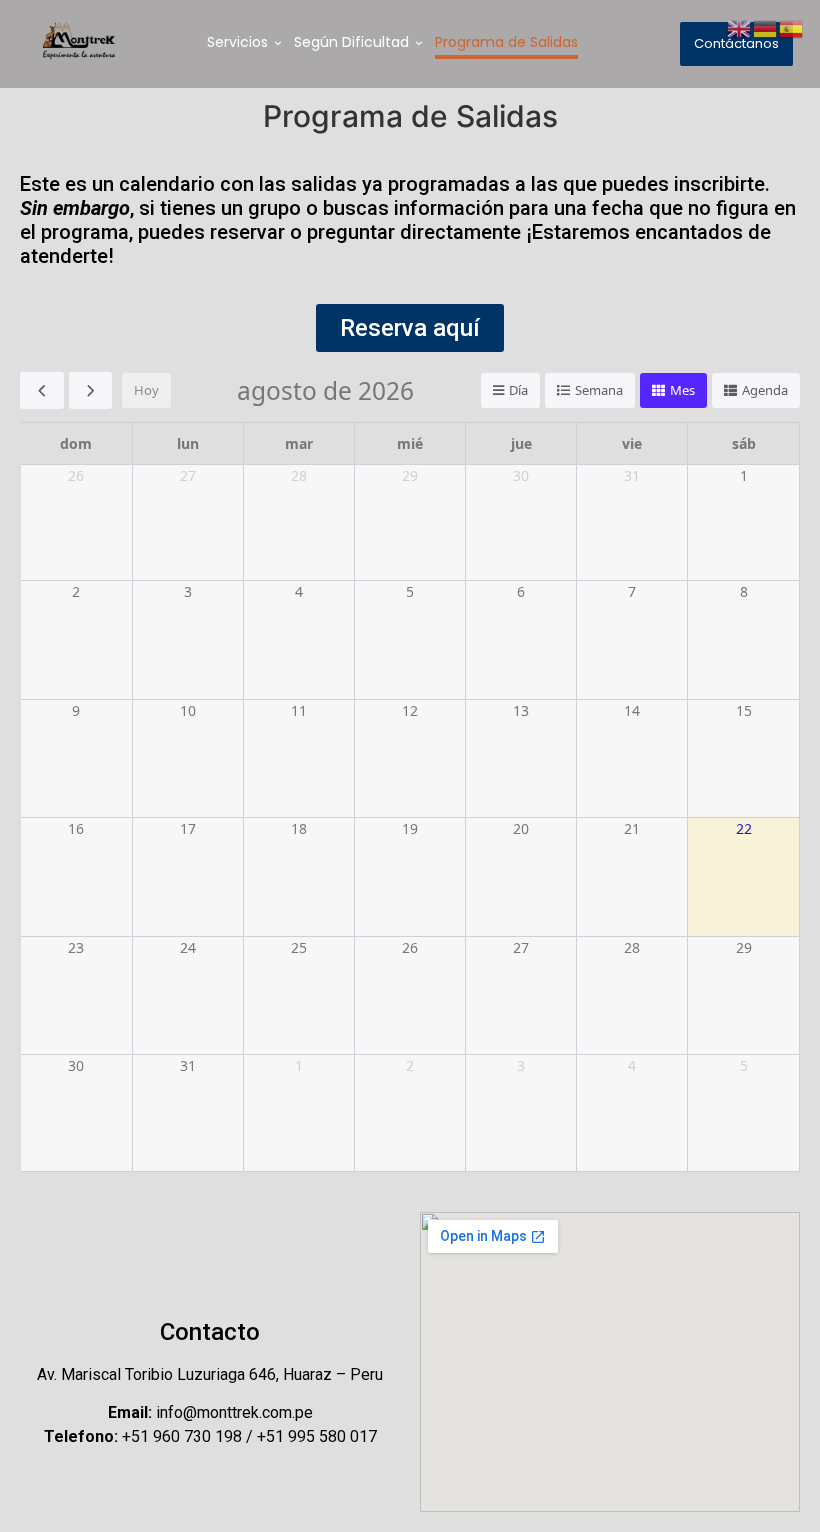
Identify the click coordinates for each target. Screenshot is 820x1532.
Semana (599, 390)
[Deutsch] (766, 27)
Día (518, 390)
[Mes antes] (42, 390)
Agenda (765, 390)
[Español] (792, 27)
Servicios (237, 42)
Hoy (146, 390)
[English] (740, 27)
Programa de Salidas (506, 42)
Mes (682, 390)
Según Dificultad (351, 42)
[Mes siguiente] (91, 390)
